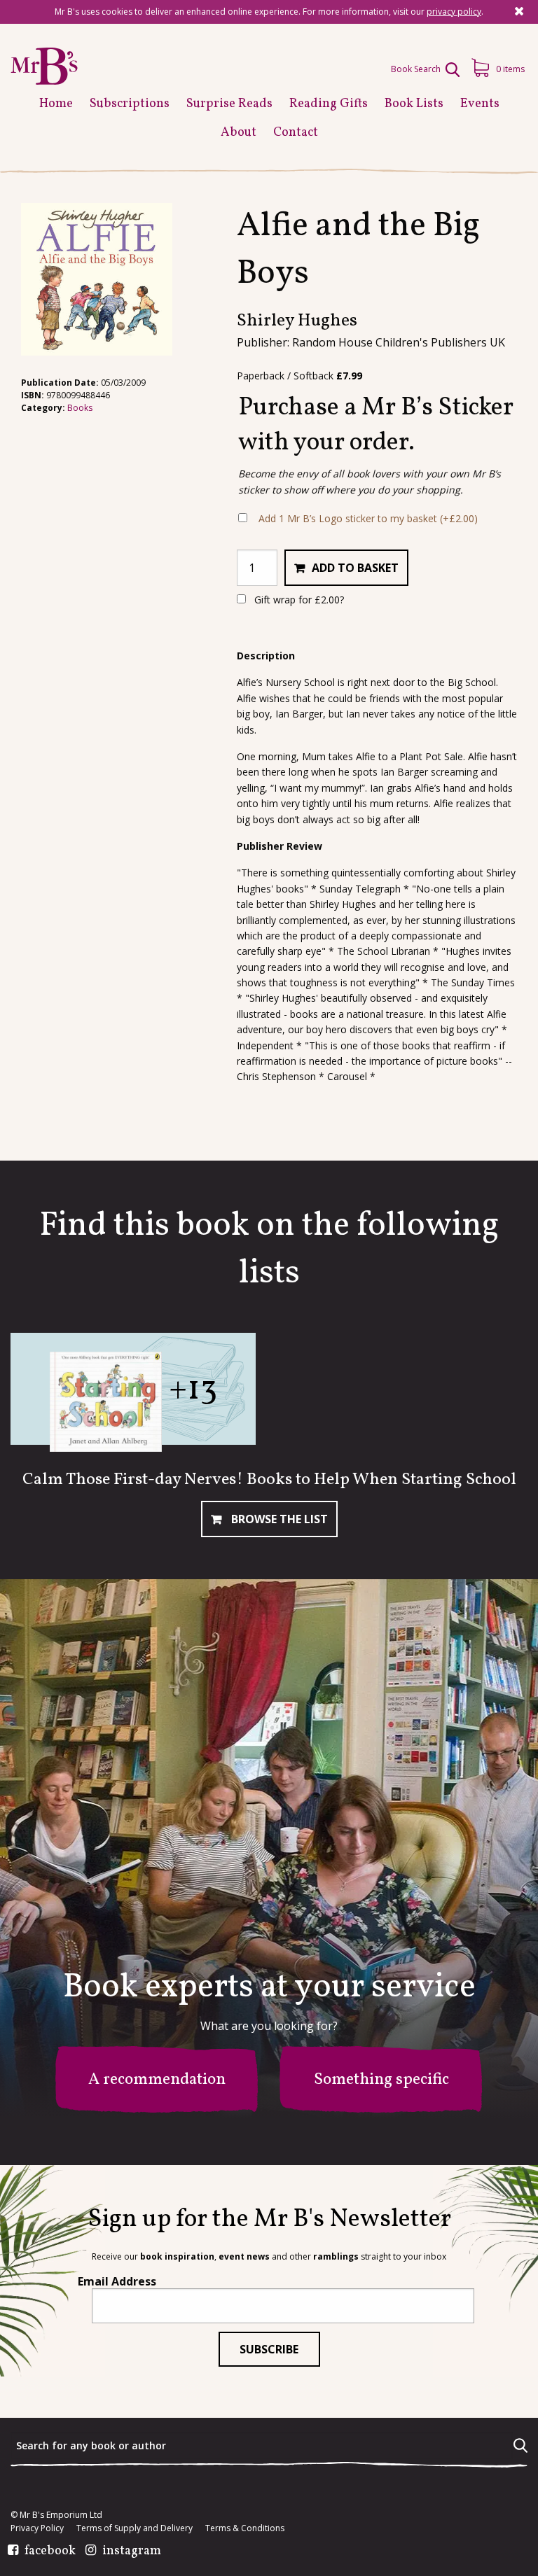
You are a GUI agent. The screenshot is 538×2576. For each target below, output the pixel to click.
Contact (296, 133)
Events (480, 104)
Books (80, 408)
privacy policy (454, 12)
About (239, 133)
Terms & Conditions (245, 2528)
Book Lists (414, 104)
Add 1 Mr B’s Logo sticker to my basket (368, 518)
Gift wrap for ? (298, 600)
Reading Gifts (329, 104)
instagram (132, 2551)
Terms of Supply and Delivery (134, 2528)
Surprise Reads (229, 104)
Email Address (117, 2281)
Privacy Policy (37, 2528)
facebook (50, 2551)
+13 (193, 1390)
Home (56, 104)
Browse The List (278, 1519)
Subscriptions (130, 104)
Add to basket (355, 568)
